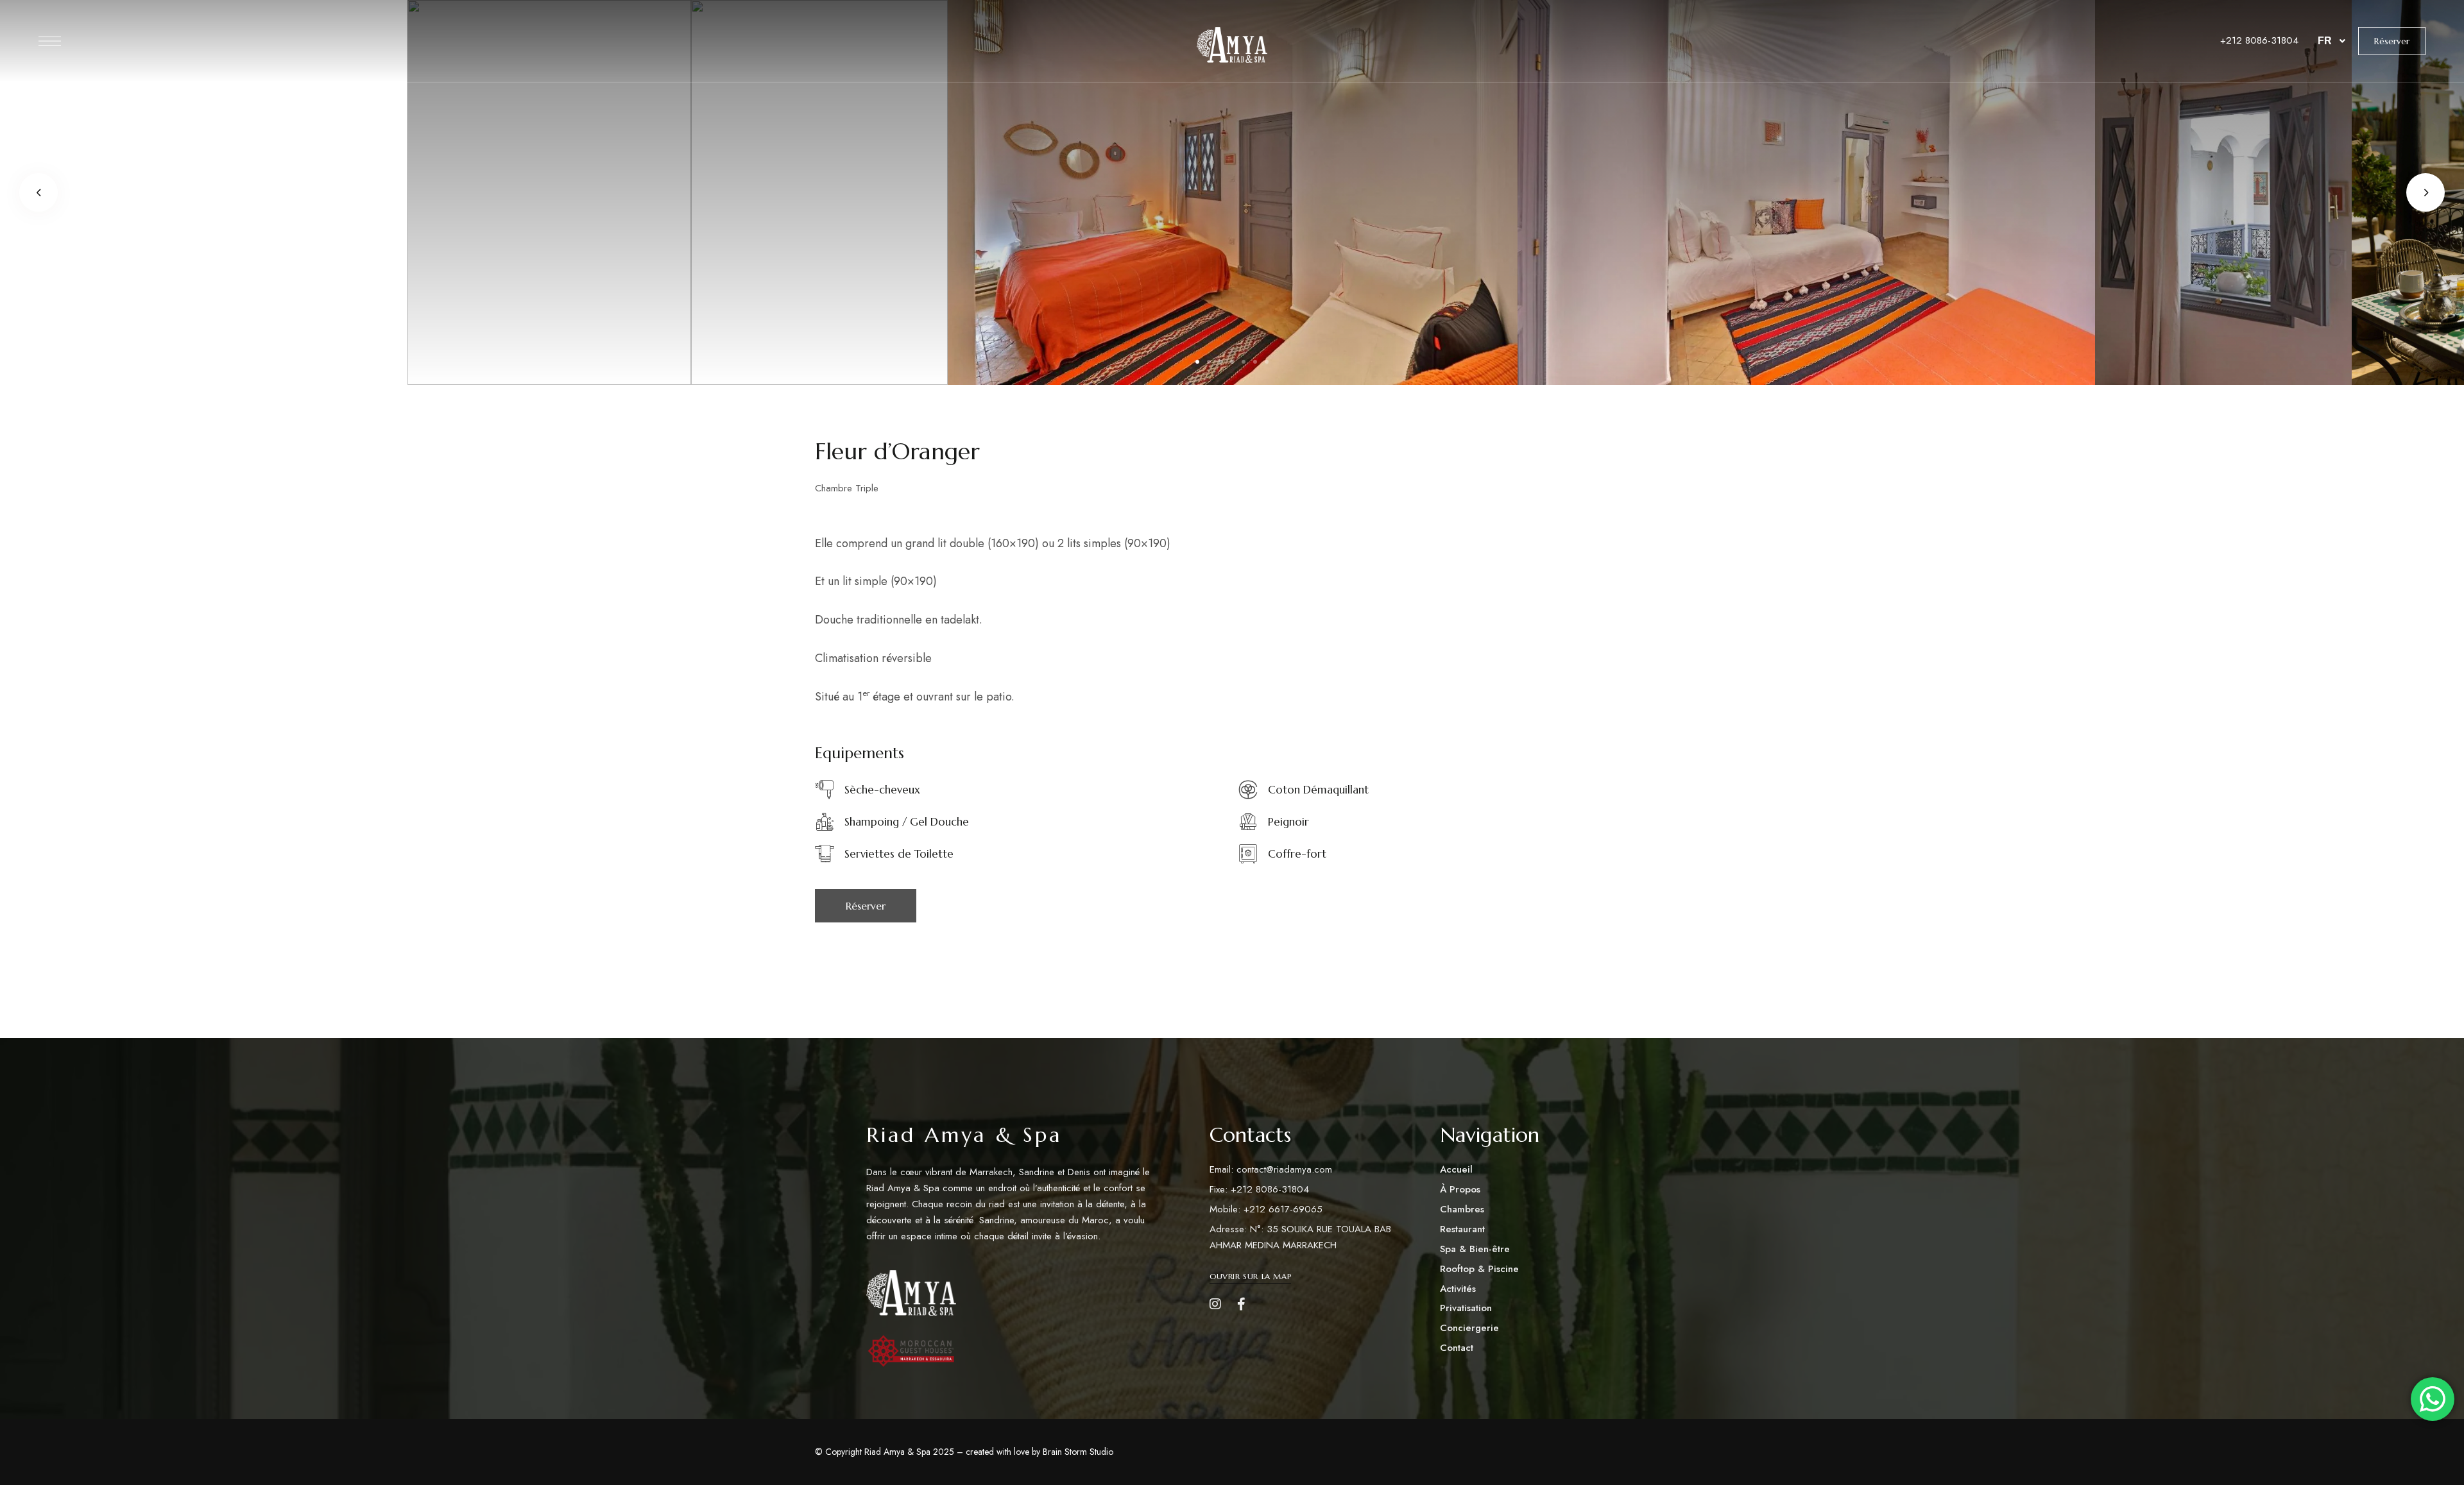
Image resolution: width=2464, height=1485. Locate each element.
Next (2425, 192)
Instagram (1215, 1304)
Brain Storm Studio (1078, 1452)
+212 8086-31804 (2259, 40)
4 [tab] (1232, 362)
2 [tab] (1209, 362)
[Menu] (50, 41)
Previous (38, 192)
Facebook (1241, 1304)
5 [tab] (1244, 362)
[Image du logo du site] (1232, 45)
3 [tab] (1220, 362)
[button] (2392, 41)
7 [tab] (1267, 362)
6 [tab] (1255, 362)
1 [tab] (1197, 362)
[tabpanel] (1233, 192)
